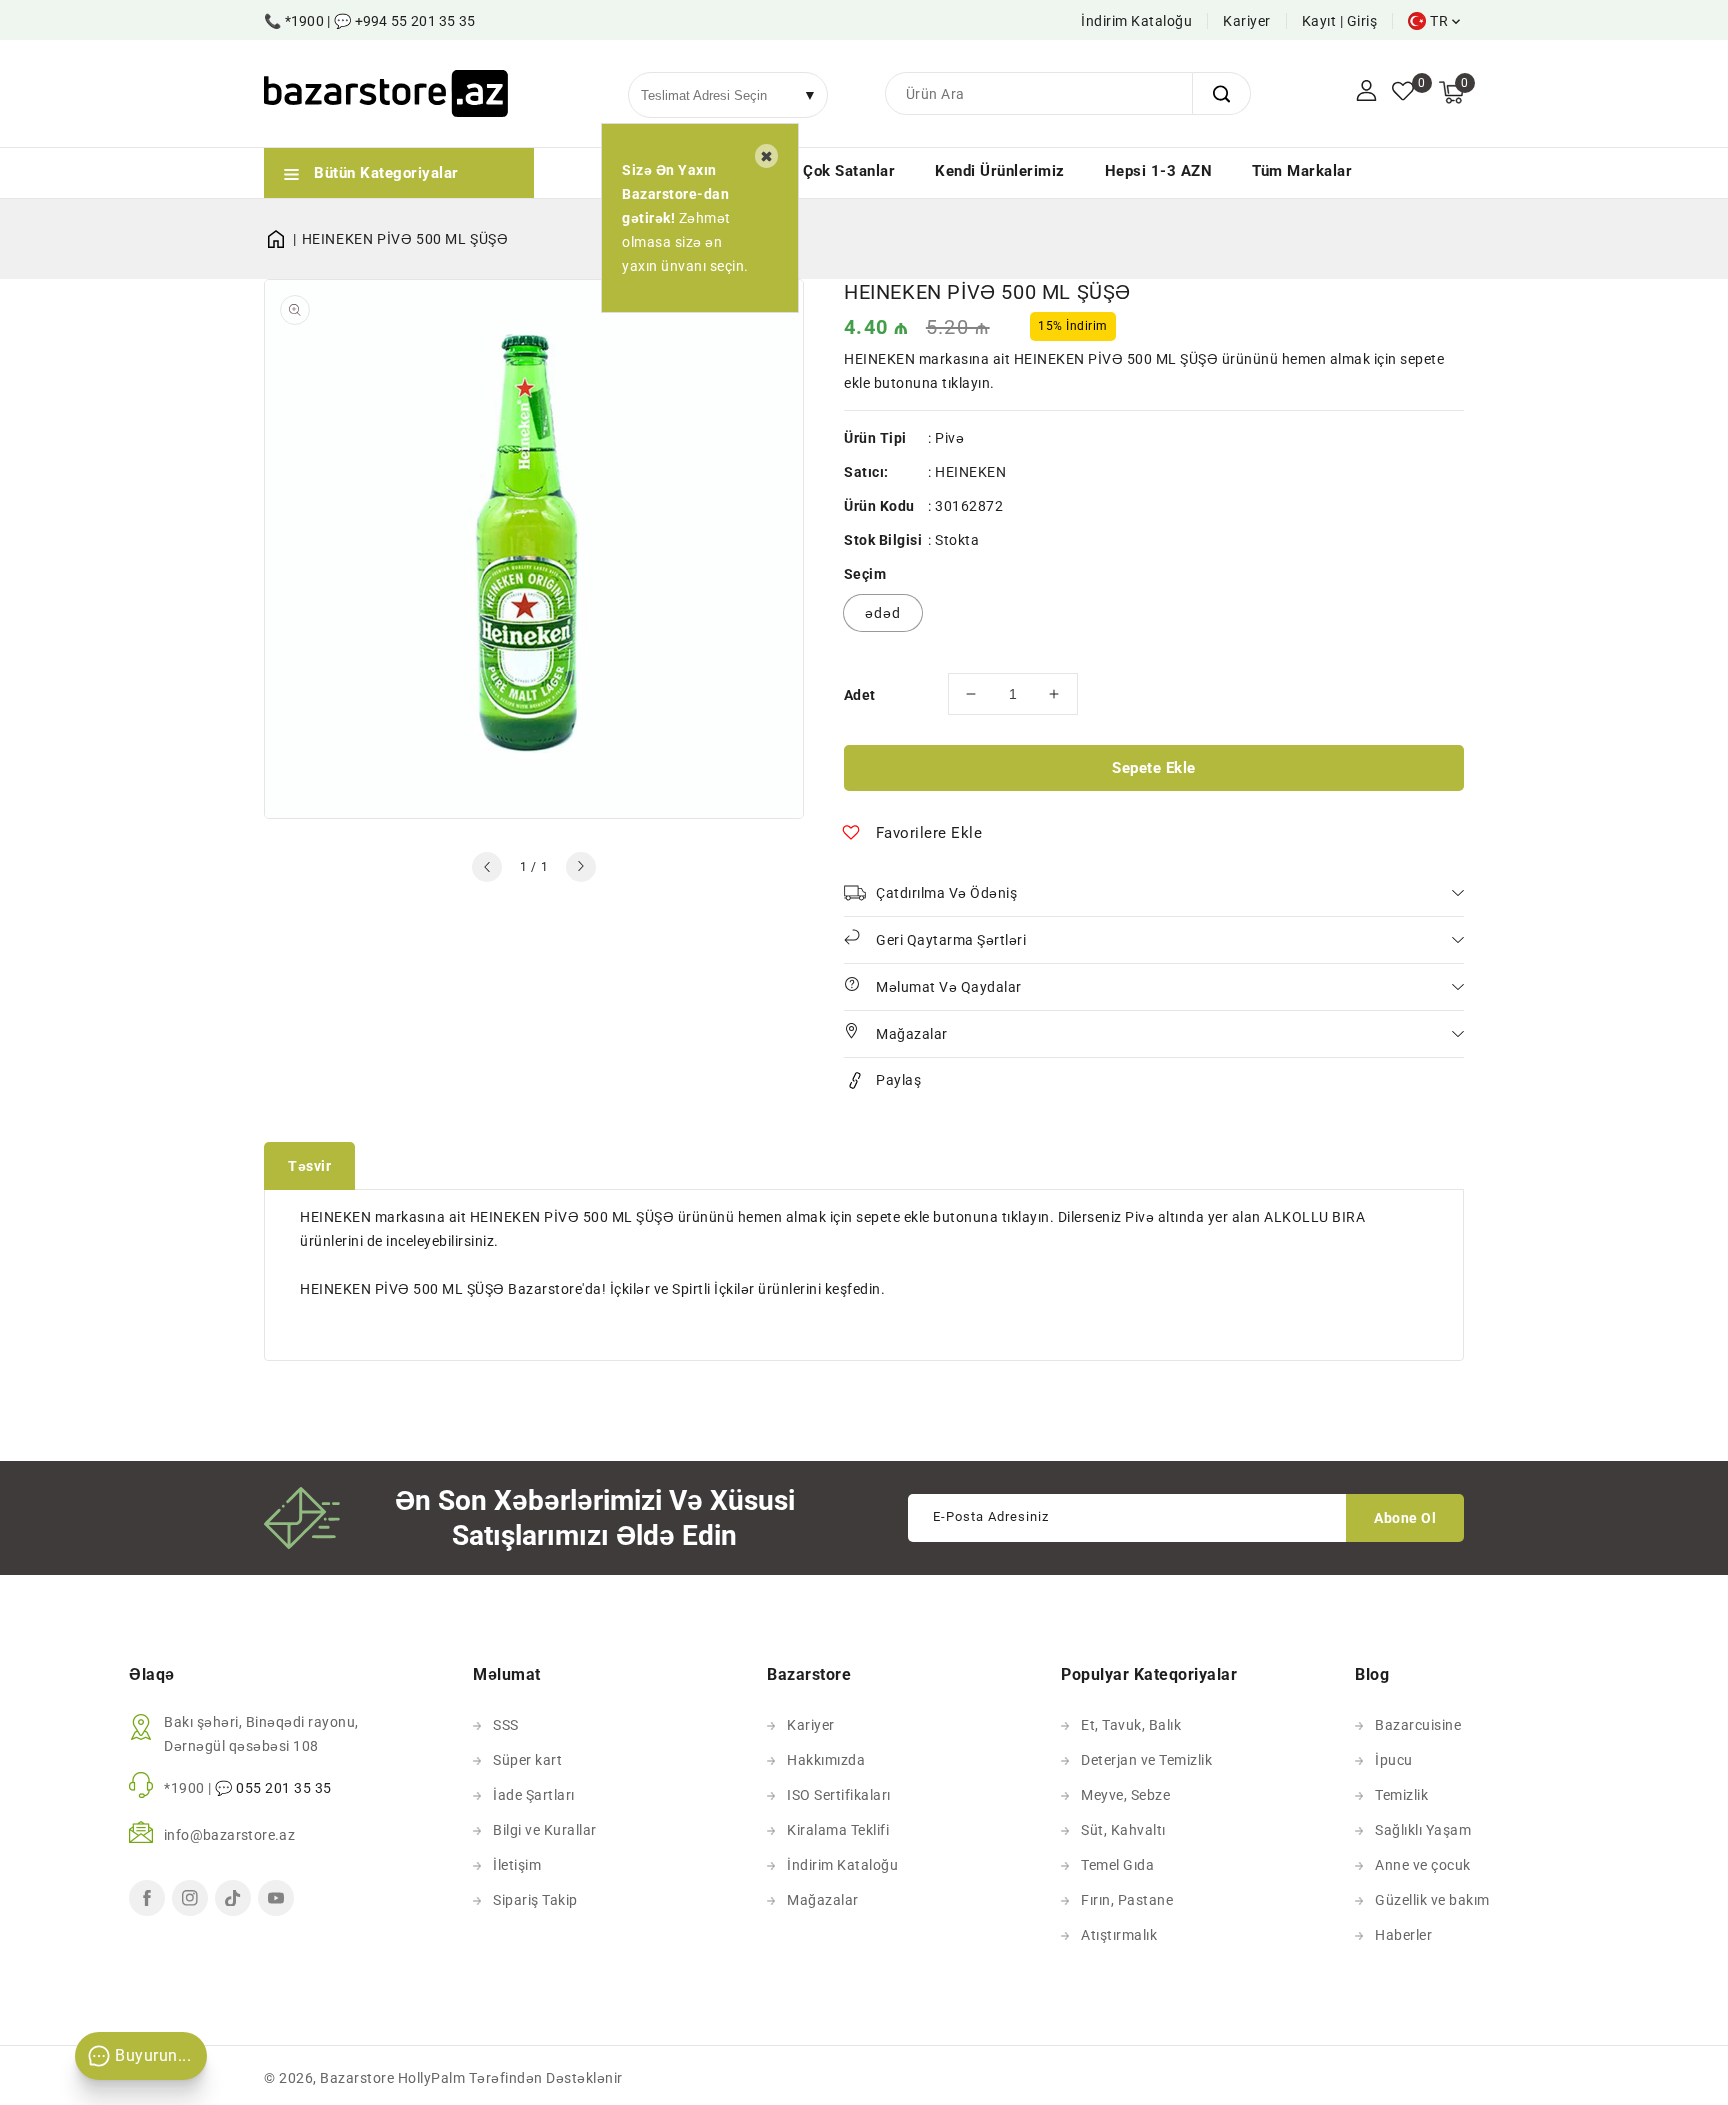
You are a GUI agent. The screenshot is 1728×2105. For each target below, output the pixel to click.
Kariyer (1247, 21)
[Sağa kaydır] (581, 867)
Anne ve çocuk (1423, 1865)
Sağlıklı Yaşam (1423, 1830)
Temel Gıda (1117, 1865)
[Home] (283, 239)
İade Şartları (534, 1795)
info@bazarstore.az (229, 1835)
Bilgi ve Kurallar (545, 1830)
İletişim (517, 1865)
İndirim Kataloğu (1136, 21)
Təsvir (309, 1166)
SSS (506, 1725)
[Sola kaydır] (487, 867)
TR (1439, 21)
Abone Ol (1405, 1518)
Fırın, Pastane (1127, 1900)
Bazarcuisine (1418, 1725)
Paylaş (898, 1080)
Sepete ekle (1154, 768)
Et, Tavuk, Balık (1131, 1725)
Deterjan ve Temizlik (1146, 1760)
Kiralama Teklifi (838, 1830)
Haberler (1403, 1935)
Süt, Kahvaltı (1123, 1830)
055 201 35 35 (284, 1788)
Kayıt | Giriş (1340, 21)
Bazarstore (357, 2078)
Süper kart (527, 1760)
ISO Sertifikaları (839, 1795)
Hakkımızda (826, 1760)
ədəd (883, 613)
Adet (860, 695)
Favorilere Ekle (929, 833)
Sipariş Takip (535, 1900)
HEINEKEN (970, 472)
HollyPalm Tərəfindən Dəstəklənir (510, 2078)
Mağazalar (823, 1900)
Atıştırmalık (1119, 1935)
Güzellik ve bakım (1432, 1900)
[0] (1403, 93)
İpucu (1394, 1760)
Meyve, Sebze (1125, 1795)
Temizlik (1401, 1795)
